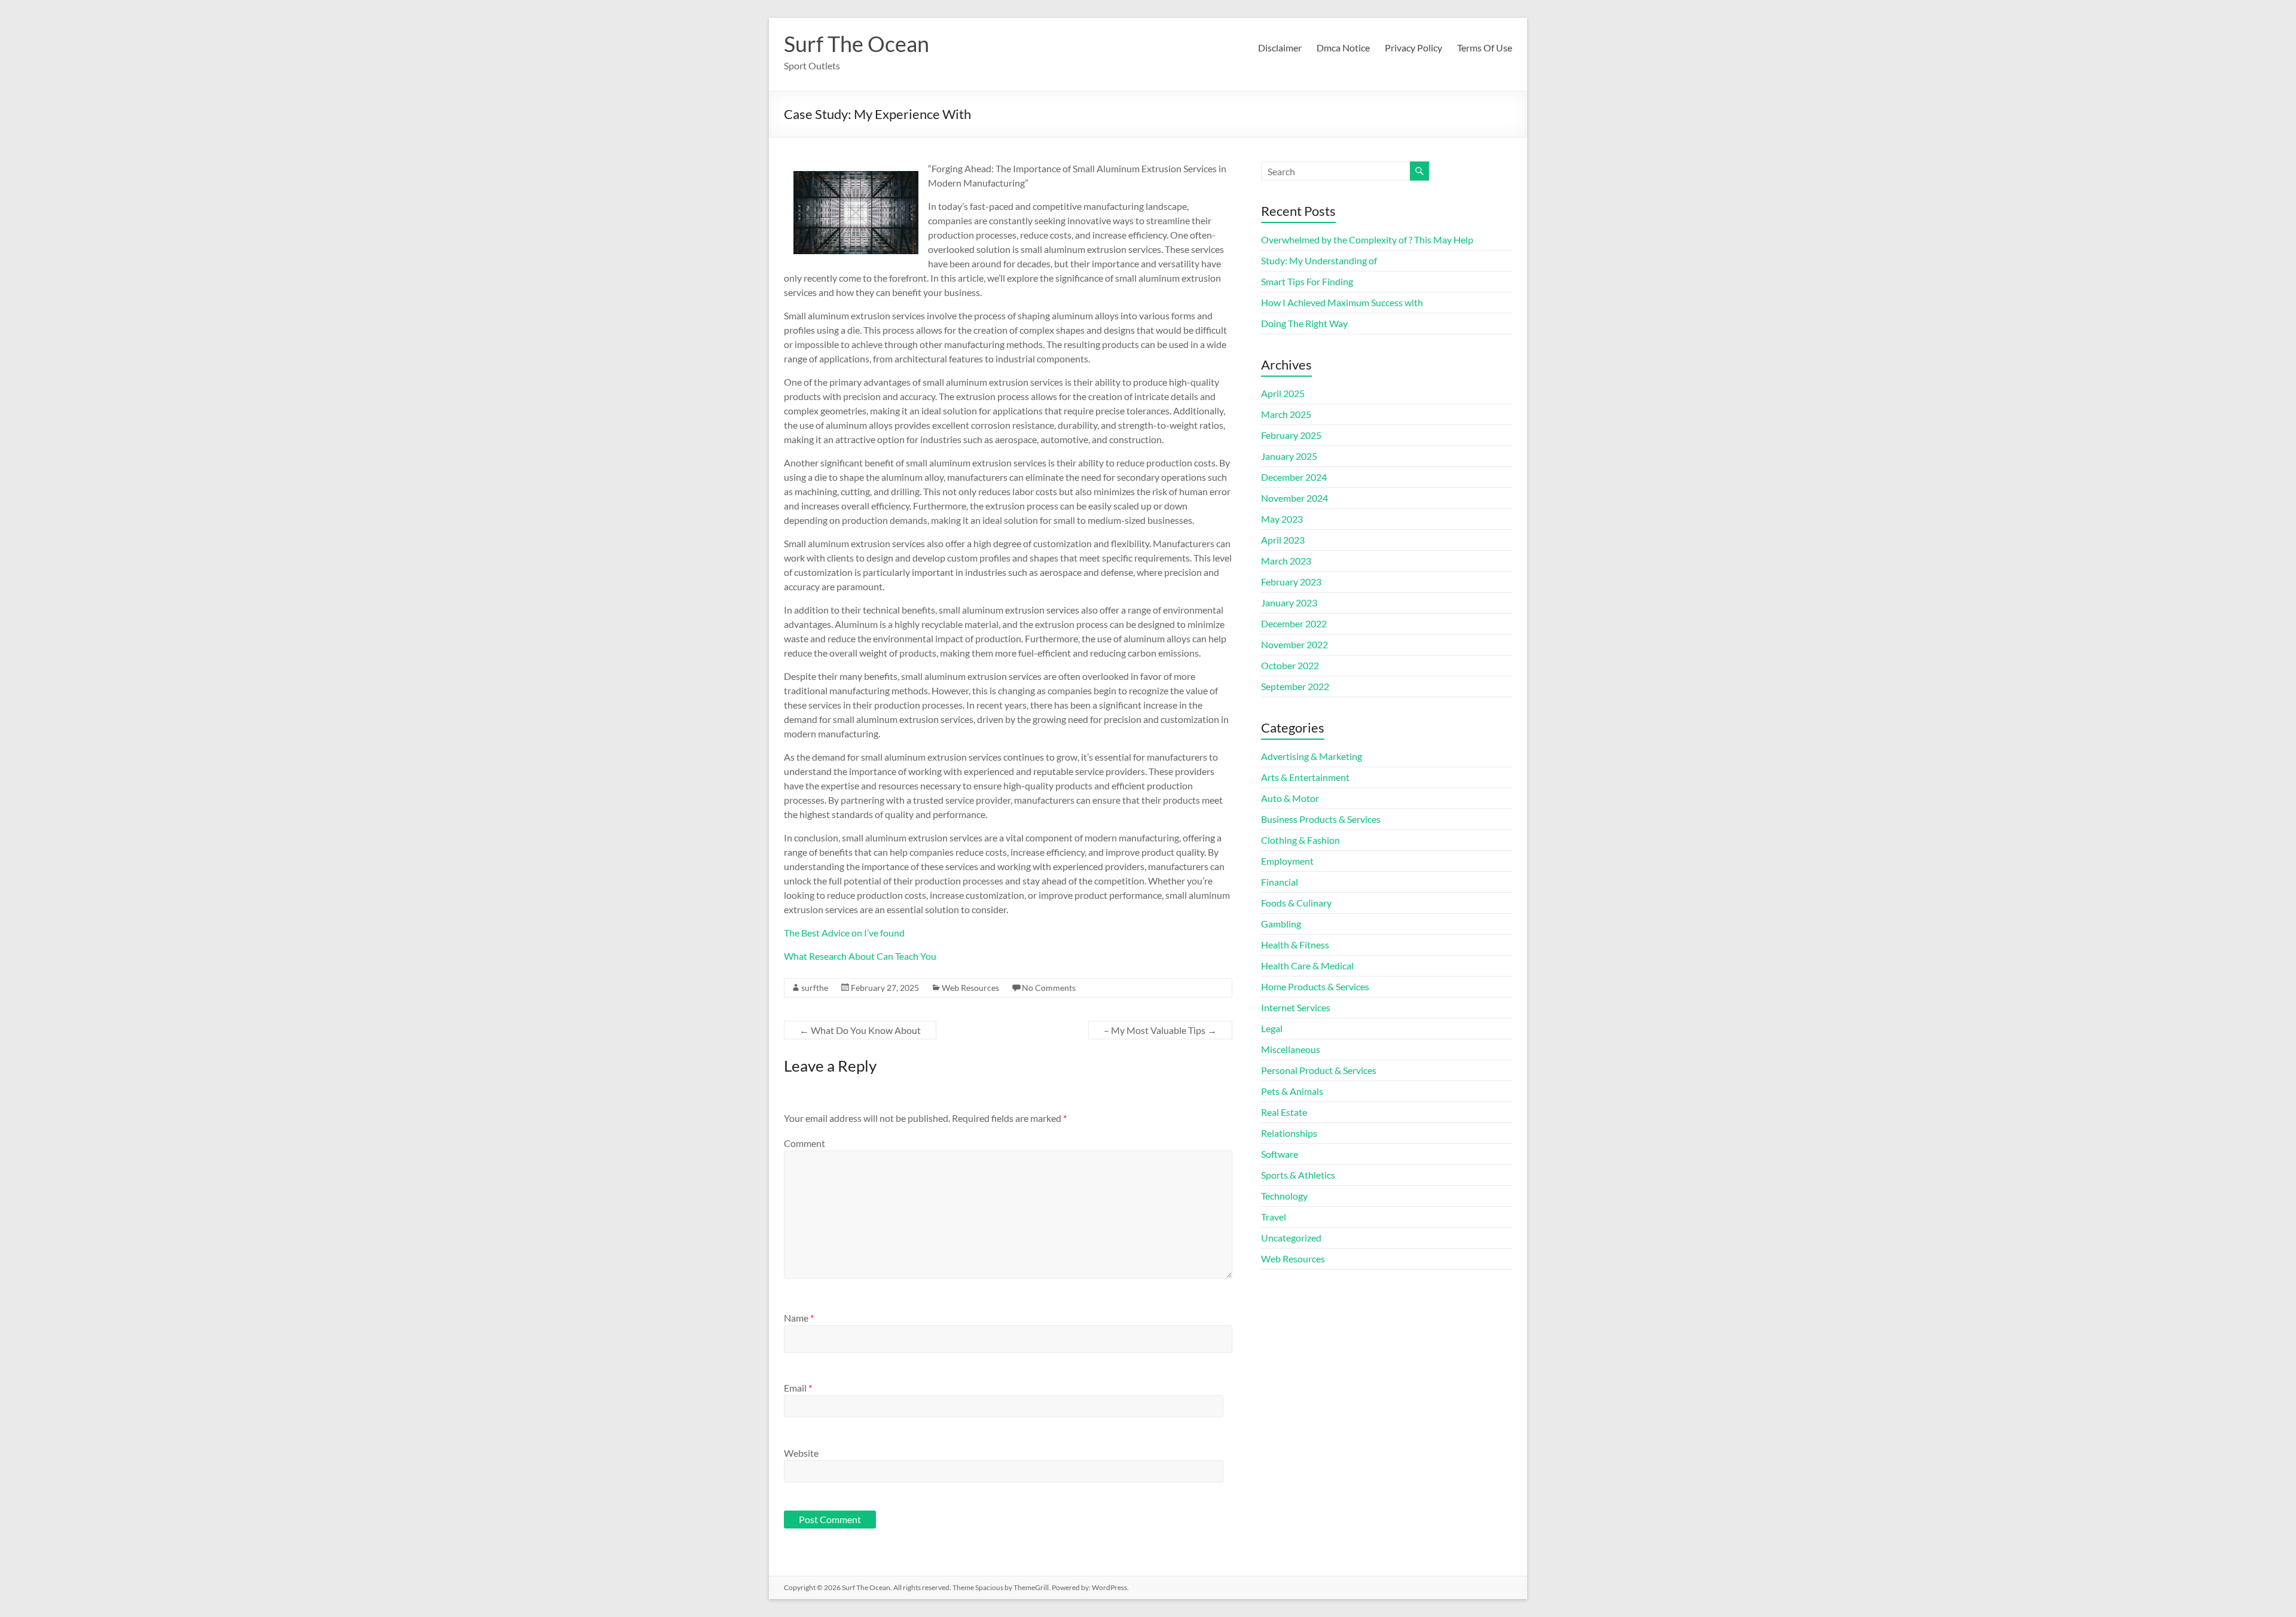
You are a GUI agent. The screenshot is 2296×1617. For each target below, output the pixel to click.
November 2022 (1294, 644)
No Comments (1049, 988)
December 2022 (1294, 623)
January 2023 (1289, 602)
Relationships (1289, 1133)
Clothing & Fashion (1300, 840)
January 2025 (1289, 456)
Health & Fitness (1295, 945)
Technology (1284, 1196)
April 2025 (1283, 393)
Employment (1287, 861)
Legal (1272, 1028)
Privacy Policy (1413, 48)
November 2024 (1294, 498)
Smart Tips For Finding (1307, 281)
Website (801, 1453)
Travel (1274, 1217)
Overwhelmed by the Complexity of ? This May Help (1367, 240)
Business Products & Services (1321, 819)
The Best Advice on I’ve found (844, 933)
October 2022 (1290, 665)
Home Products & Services (1315, 986)
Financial (1280, 882)
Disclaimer (1280, 48)
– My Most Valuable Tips (1160, 1030)
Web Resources (970, 988)
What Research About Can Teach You (860, 956)
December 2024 (1294, 477)
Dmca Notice (1343, 48)
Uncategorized (1291, 1238)
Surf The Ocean (857, 44)
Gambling (1281, 924)
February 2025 (1291, 435)
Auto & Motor (1290, 798)
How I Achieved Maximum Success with (1342, 302)
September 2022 (1295, 686)
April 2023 (1283, 540)
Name (799, 1318)
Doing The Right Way (1304, 323)
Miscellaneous (1291, 1049)
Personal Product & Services (1319, 1070)
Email (798, 1388)
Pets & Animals (1292, 1091)
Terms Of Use (1485, 48)
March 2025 (1286, 414)
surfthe (815, 988)
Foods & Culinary (1296, 903)
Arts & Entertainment (1305, 777)
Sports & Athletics (1298, 1175)
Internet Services (1296, 1007)
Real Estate (1284, 1112)
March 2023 (1286, 561)
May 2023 (1282, 519)
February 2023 (1291, 582)
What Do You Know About (860, 1030)
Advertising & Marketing (1312, 756)
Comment (804, 1143)
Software (1280, 1154)
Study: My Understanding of (1319, 260)
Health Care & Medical (1307, 965)
